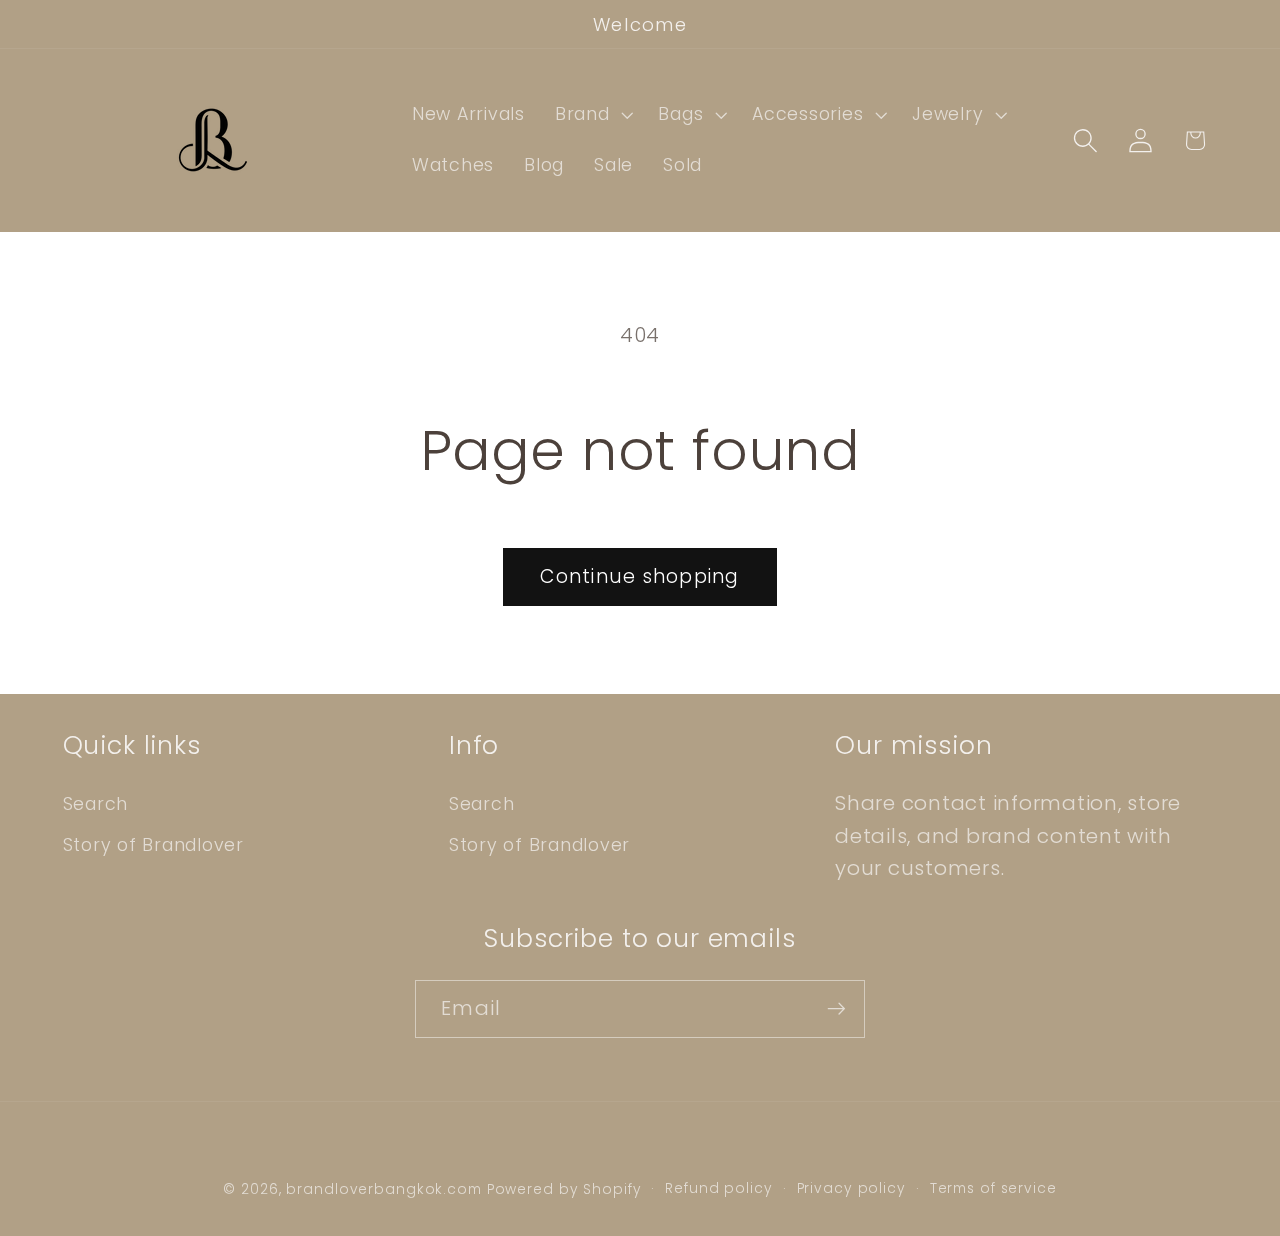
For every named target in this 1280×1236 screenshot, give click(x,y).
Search (96, 804)
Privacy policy (851, 1188)
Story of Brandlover (153, 845)
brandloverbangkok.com (383, 1189)
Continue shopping (639, 576)
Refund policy (718, 1188)
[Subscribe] (836, 1009)
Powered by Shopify (564, 1189)
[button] (592, 115)
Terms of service (993, 1188)
